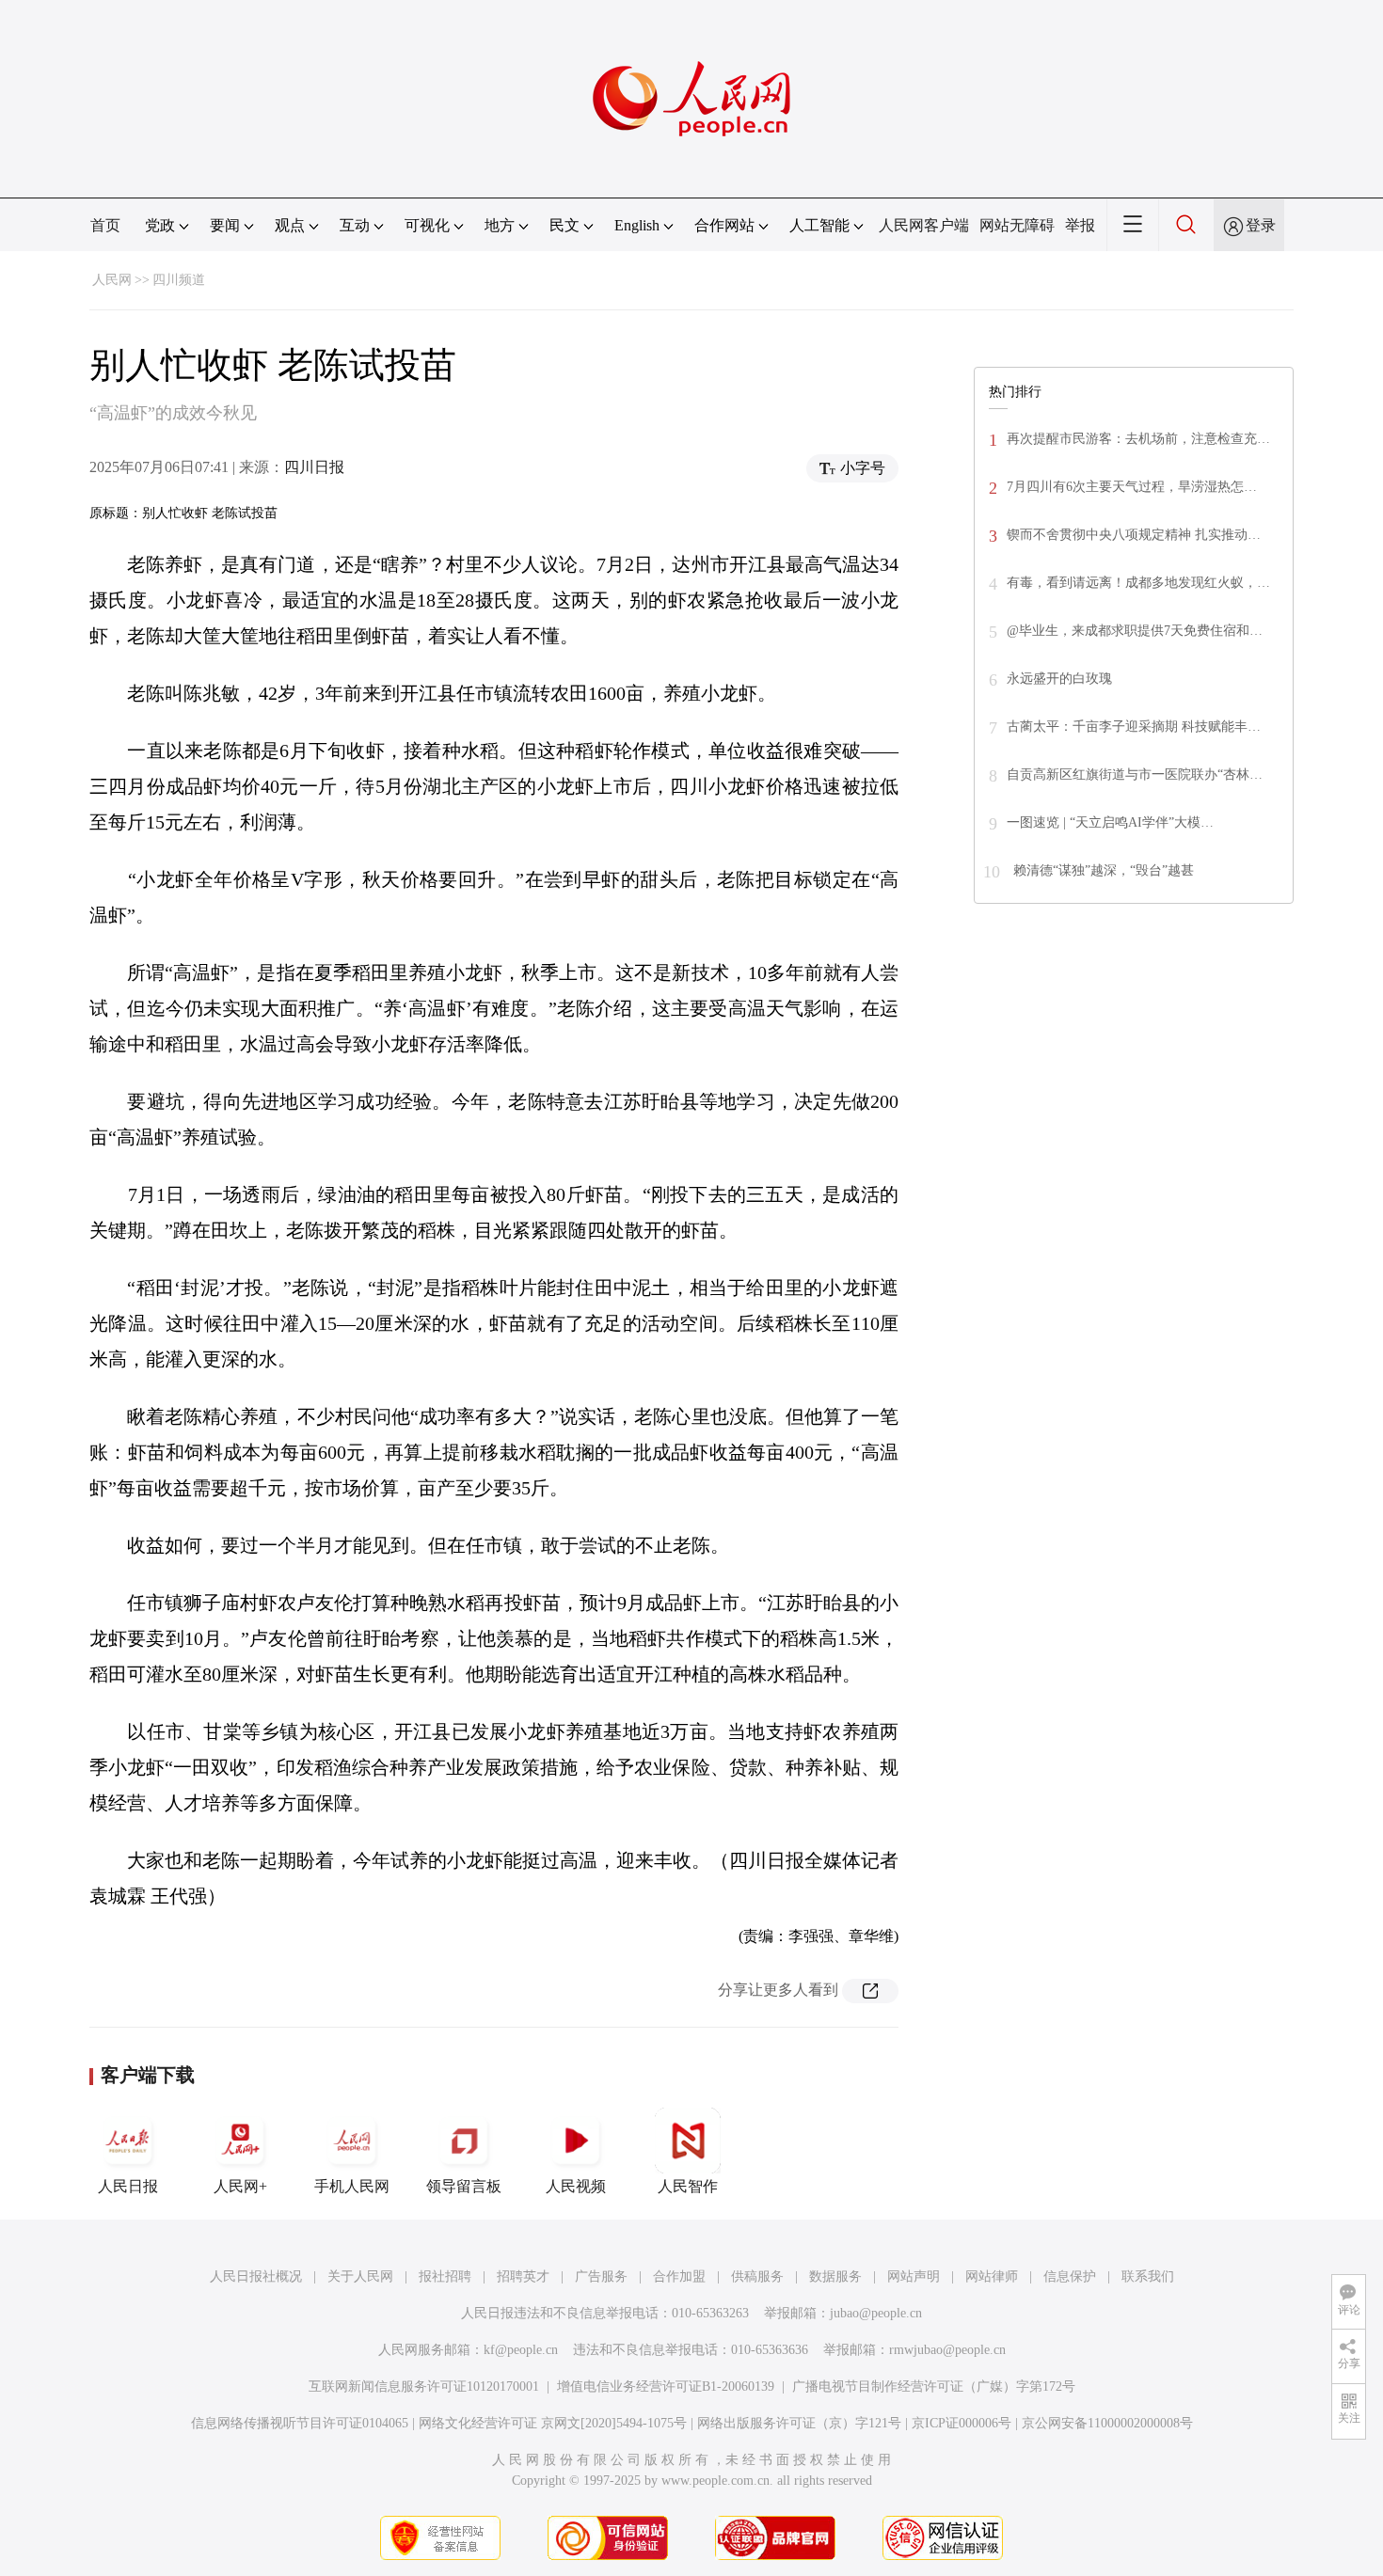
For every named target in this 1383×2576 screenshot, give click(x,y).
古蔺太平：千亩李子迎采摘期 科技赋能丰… (1134, 727)
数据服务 (835, 2276)
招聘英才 (523, 2276)
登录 (1261, 225)
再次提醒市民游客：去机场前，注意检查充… (1138, 439)
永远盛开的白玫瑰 (1059, 679)
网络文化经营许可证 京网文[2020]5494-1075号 (553, 2423)
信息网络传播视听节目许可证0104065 (300, 2423)
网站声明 (914, 2276)
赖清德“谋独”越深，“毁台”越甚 (1102, 870)
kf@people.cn (521, 2350)
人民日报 (128, 2186)
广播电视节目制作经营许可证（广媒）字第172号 (934, 2386)
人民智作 (688, 2186)
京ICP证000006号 (962, 2423)
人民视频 (576, 2186)
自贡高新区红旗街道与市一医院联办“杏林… (1135, 774)
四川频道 (179, 280)
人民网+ (240, 2186)
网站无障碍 (1017, 225)
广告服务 (601, 2276)
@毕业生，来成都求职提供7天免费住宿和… (1135, 631)
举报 (1080, 225)
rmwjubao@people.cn (947, 2350)
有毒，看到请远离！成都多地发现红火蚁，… (1138, 583)
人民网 (112, 280)
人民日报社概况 (256, 2276)
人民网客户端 (924, 225)
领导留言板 (464, 2186)
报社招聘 (445, 2276)
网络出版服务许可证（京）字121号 (799, 2423)
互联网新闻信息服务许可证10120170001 (424, 2386)
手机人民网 (352, 2186)
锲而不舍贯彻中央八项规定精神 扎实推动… (1134, 535)
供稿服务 (757, 2276)
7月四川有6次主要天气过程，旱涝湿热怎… (1132, 487)
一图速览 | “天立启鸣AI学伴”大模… (1110, 822)
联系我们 (1148, 2276)
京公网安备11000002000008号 (1107, 2423)
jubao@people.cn (876, 2313)
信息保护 (1070, 2276)
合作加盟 (679, 2276)
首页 (105, 225)
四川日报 (314, 467)
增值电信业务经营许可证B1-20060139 (666, 2386)
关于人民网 (360, 2276)
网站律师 (992, 2276)
